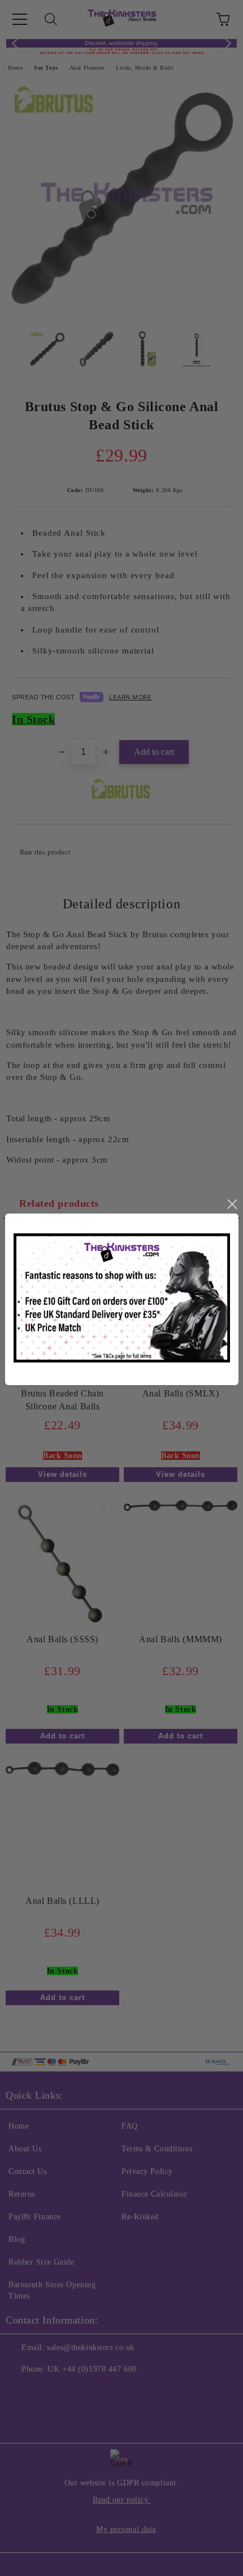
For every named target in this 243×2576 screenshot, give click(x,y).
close (232, 1204)
